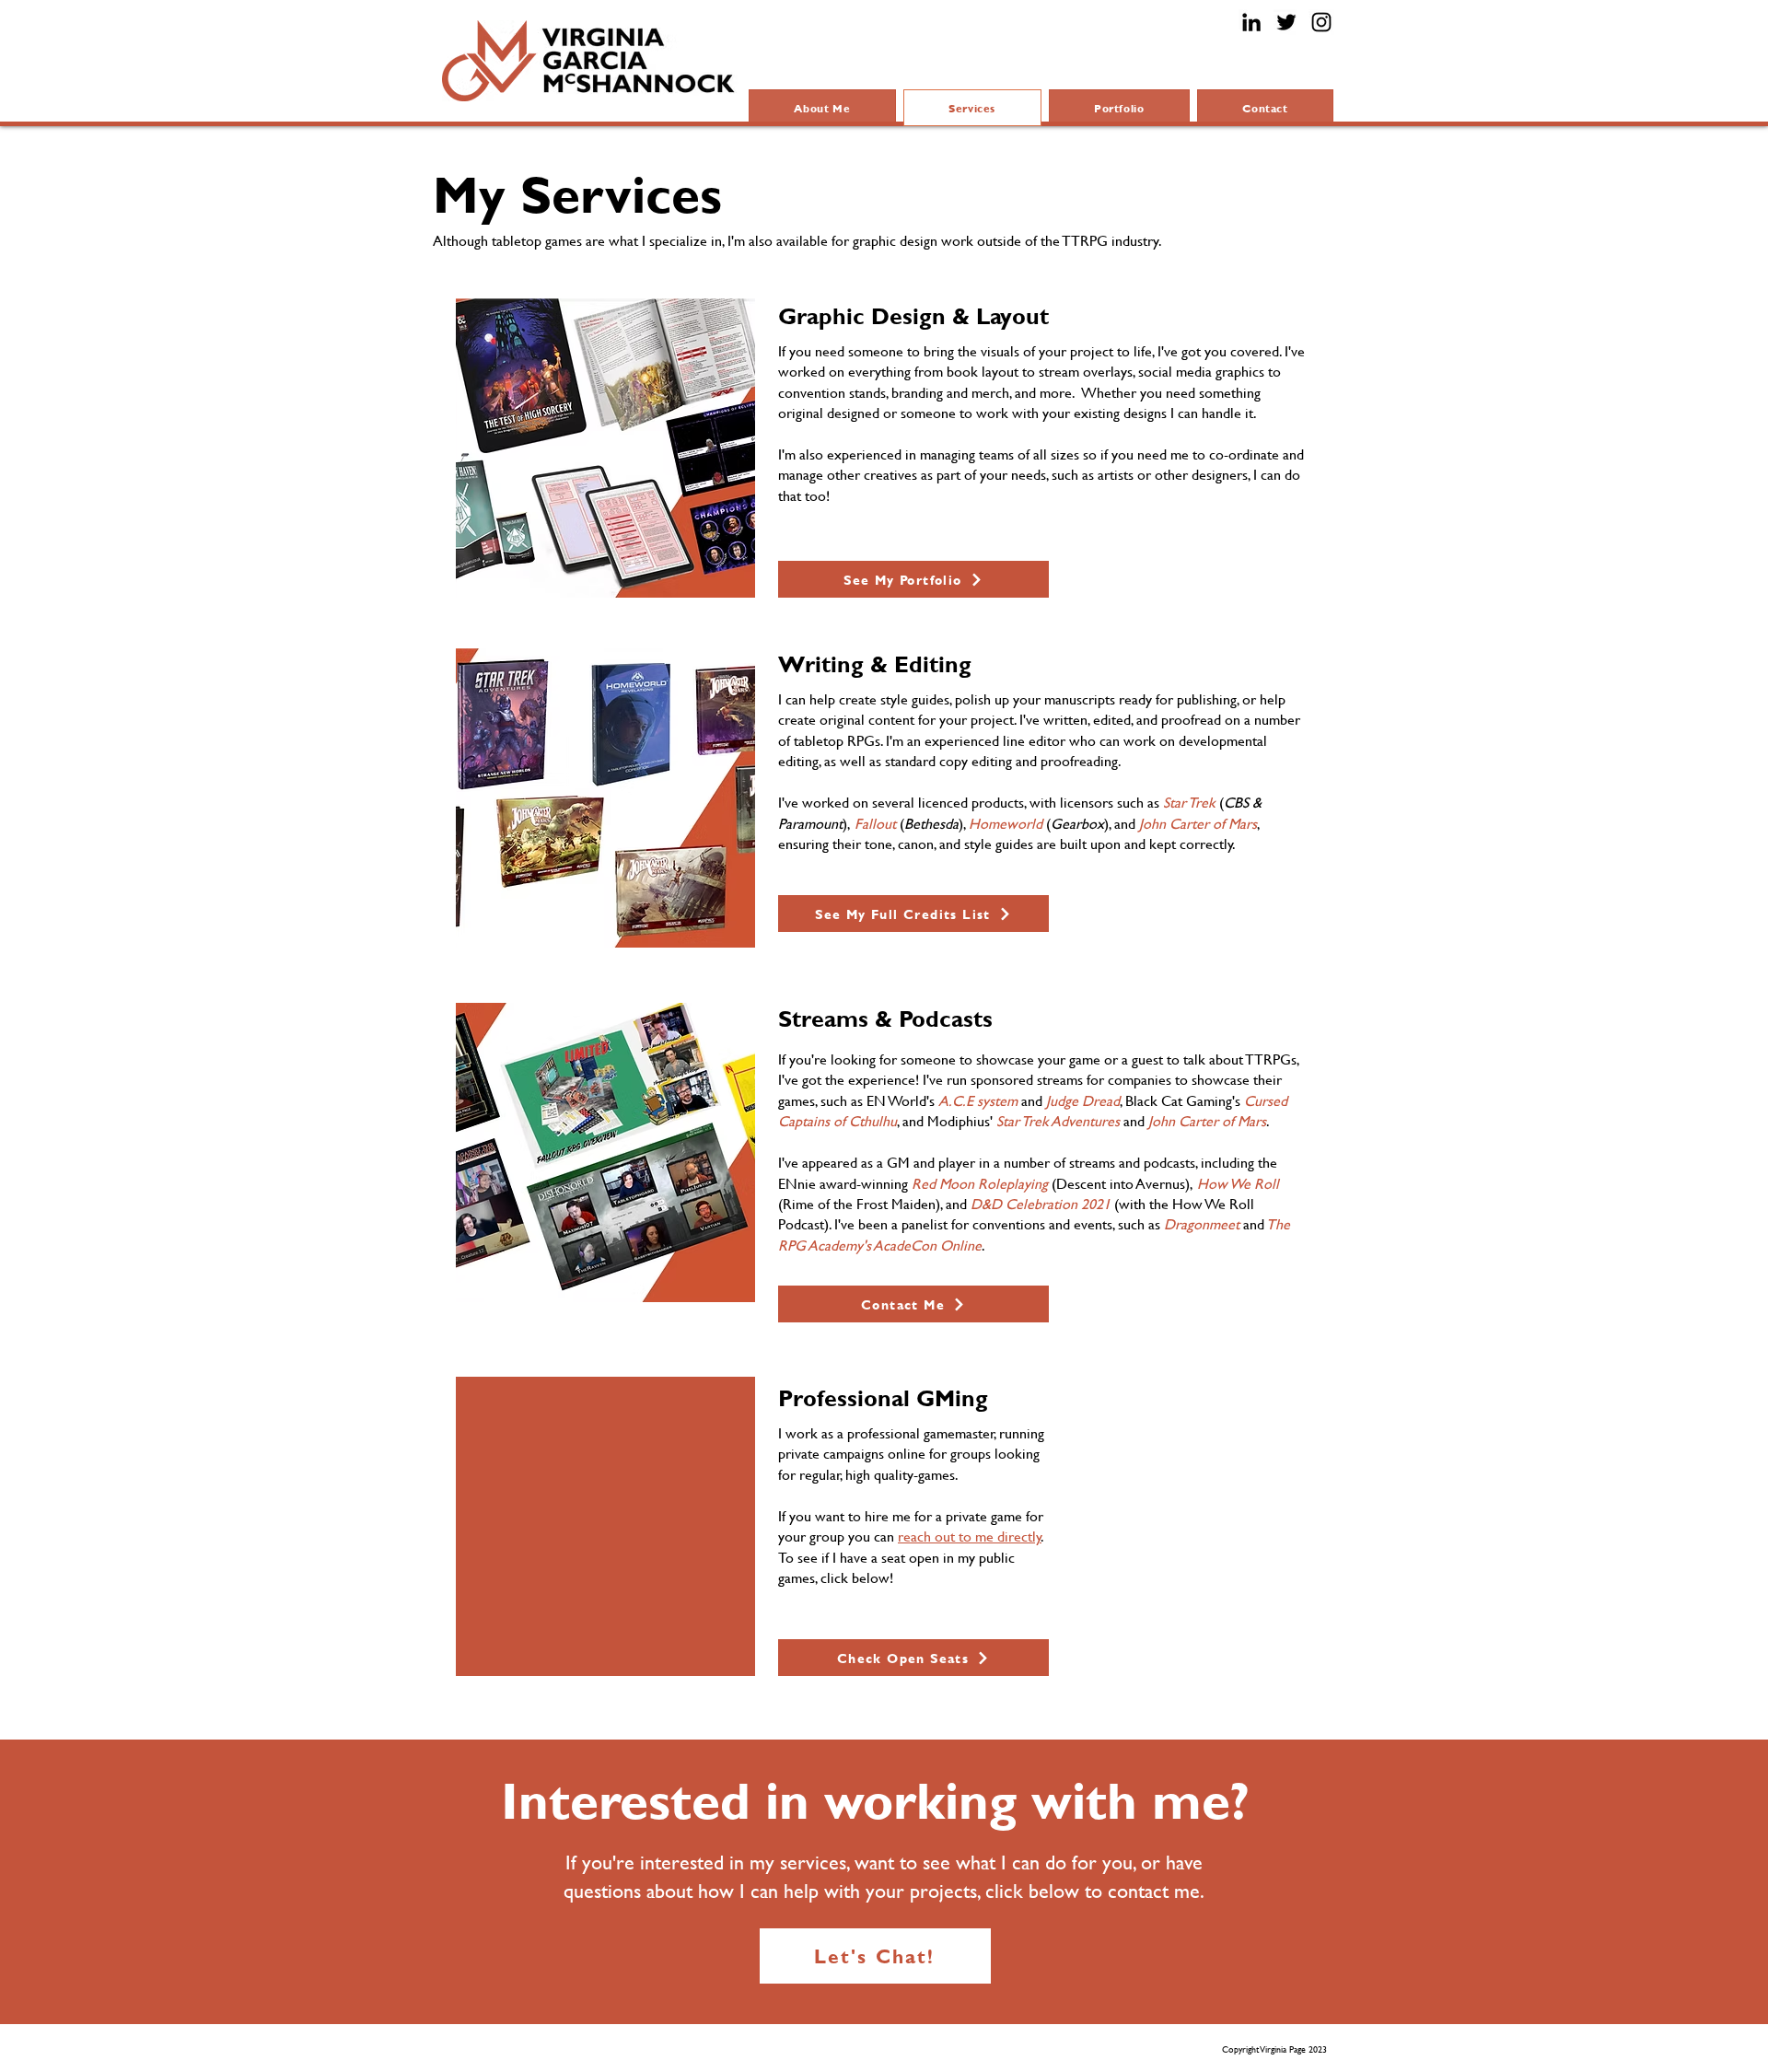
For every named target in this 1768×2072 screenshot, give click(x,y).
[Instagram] (1321, 22)
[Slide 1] (584, 575)
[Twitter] (1286, 22)
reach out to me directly (970, 1536)
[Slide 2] (605, 574)
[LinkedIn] (1251, 22)
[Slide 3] (627, 575)
